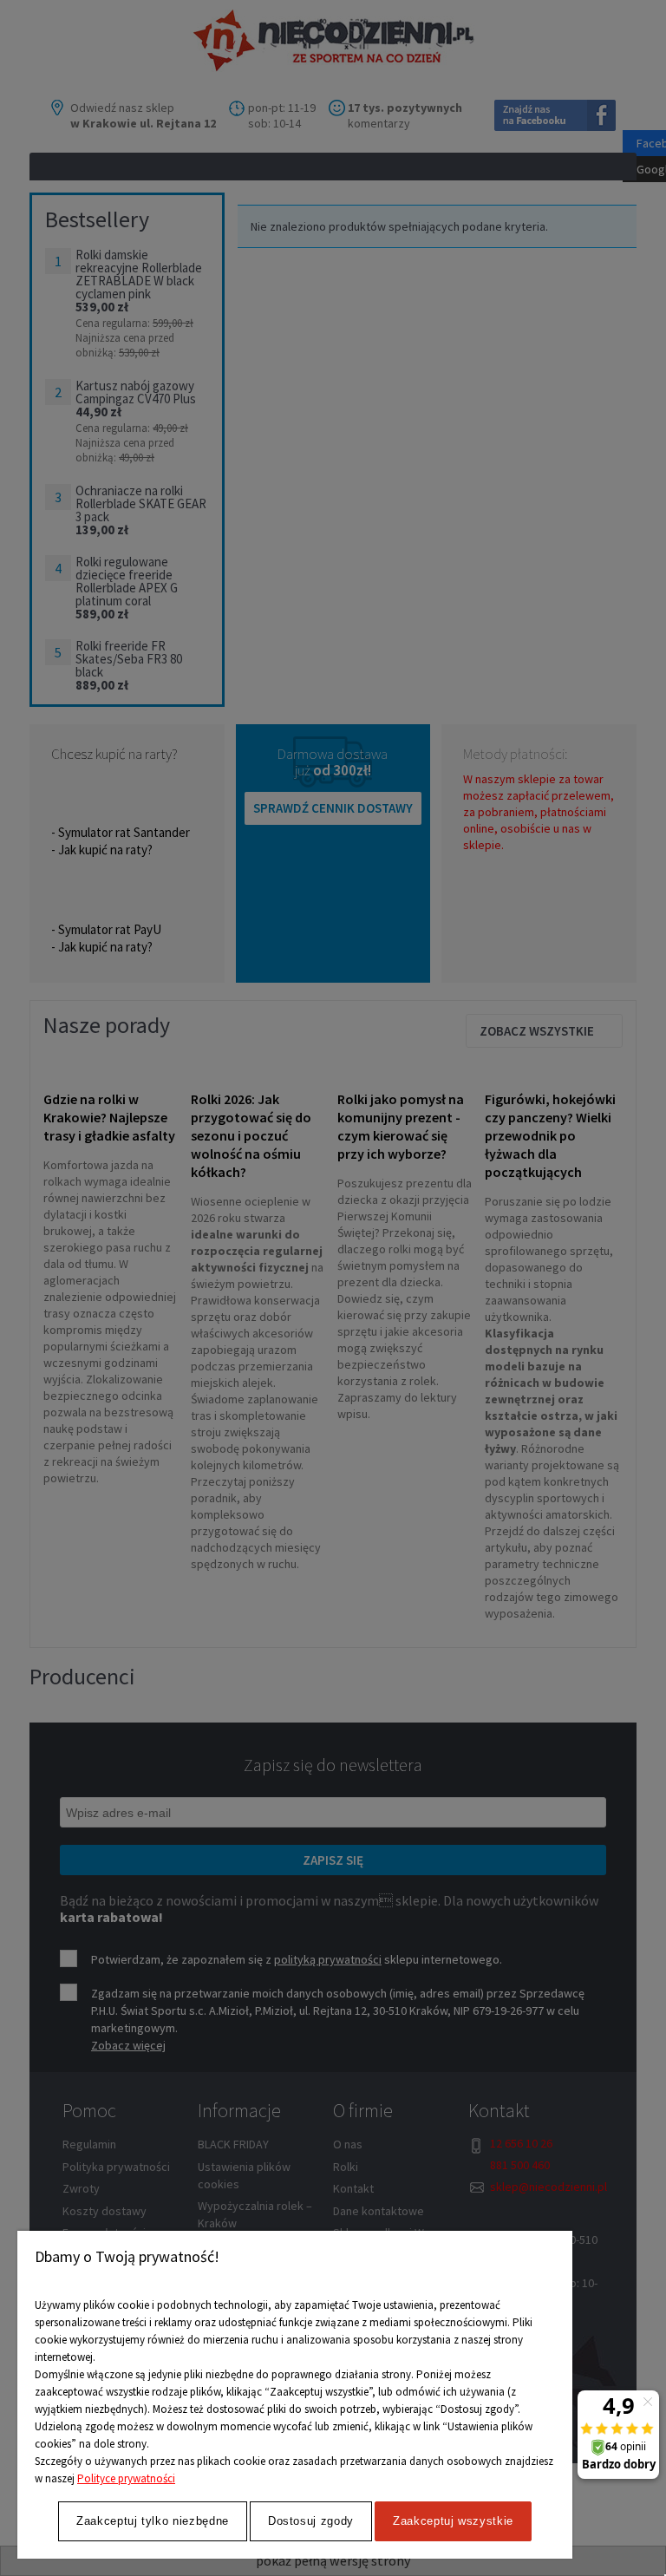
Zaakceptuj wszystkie (453, 2521)
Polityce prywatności (126, 2478)
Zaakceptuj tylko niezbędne (153, 2521)
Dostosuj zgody (311, 2521)
